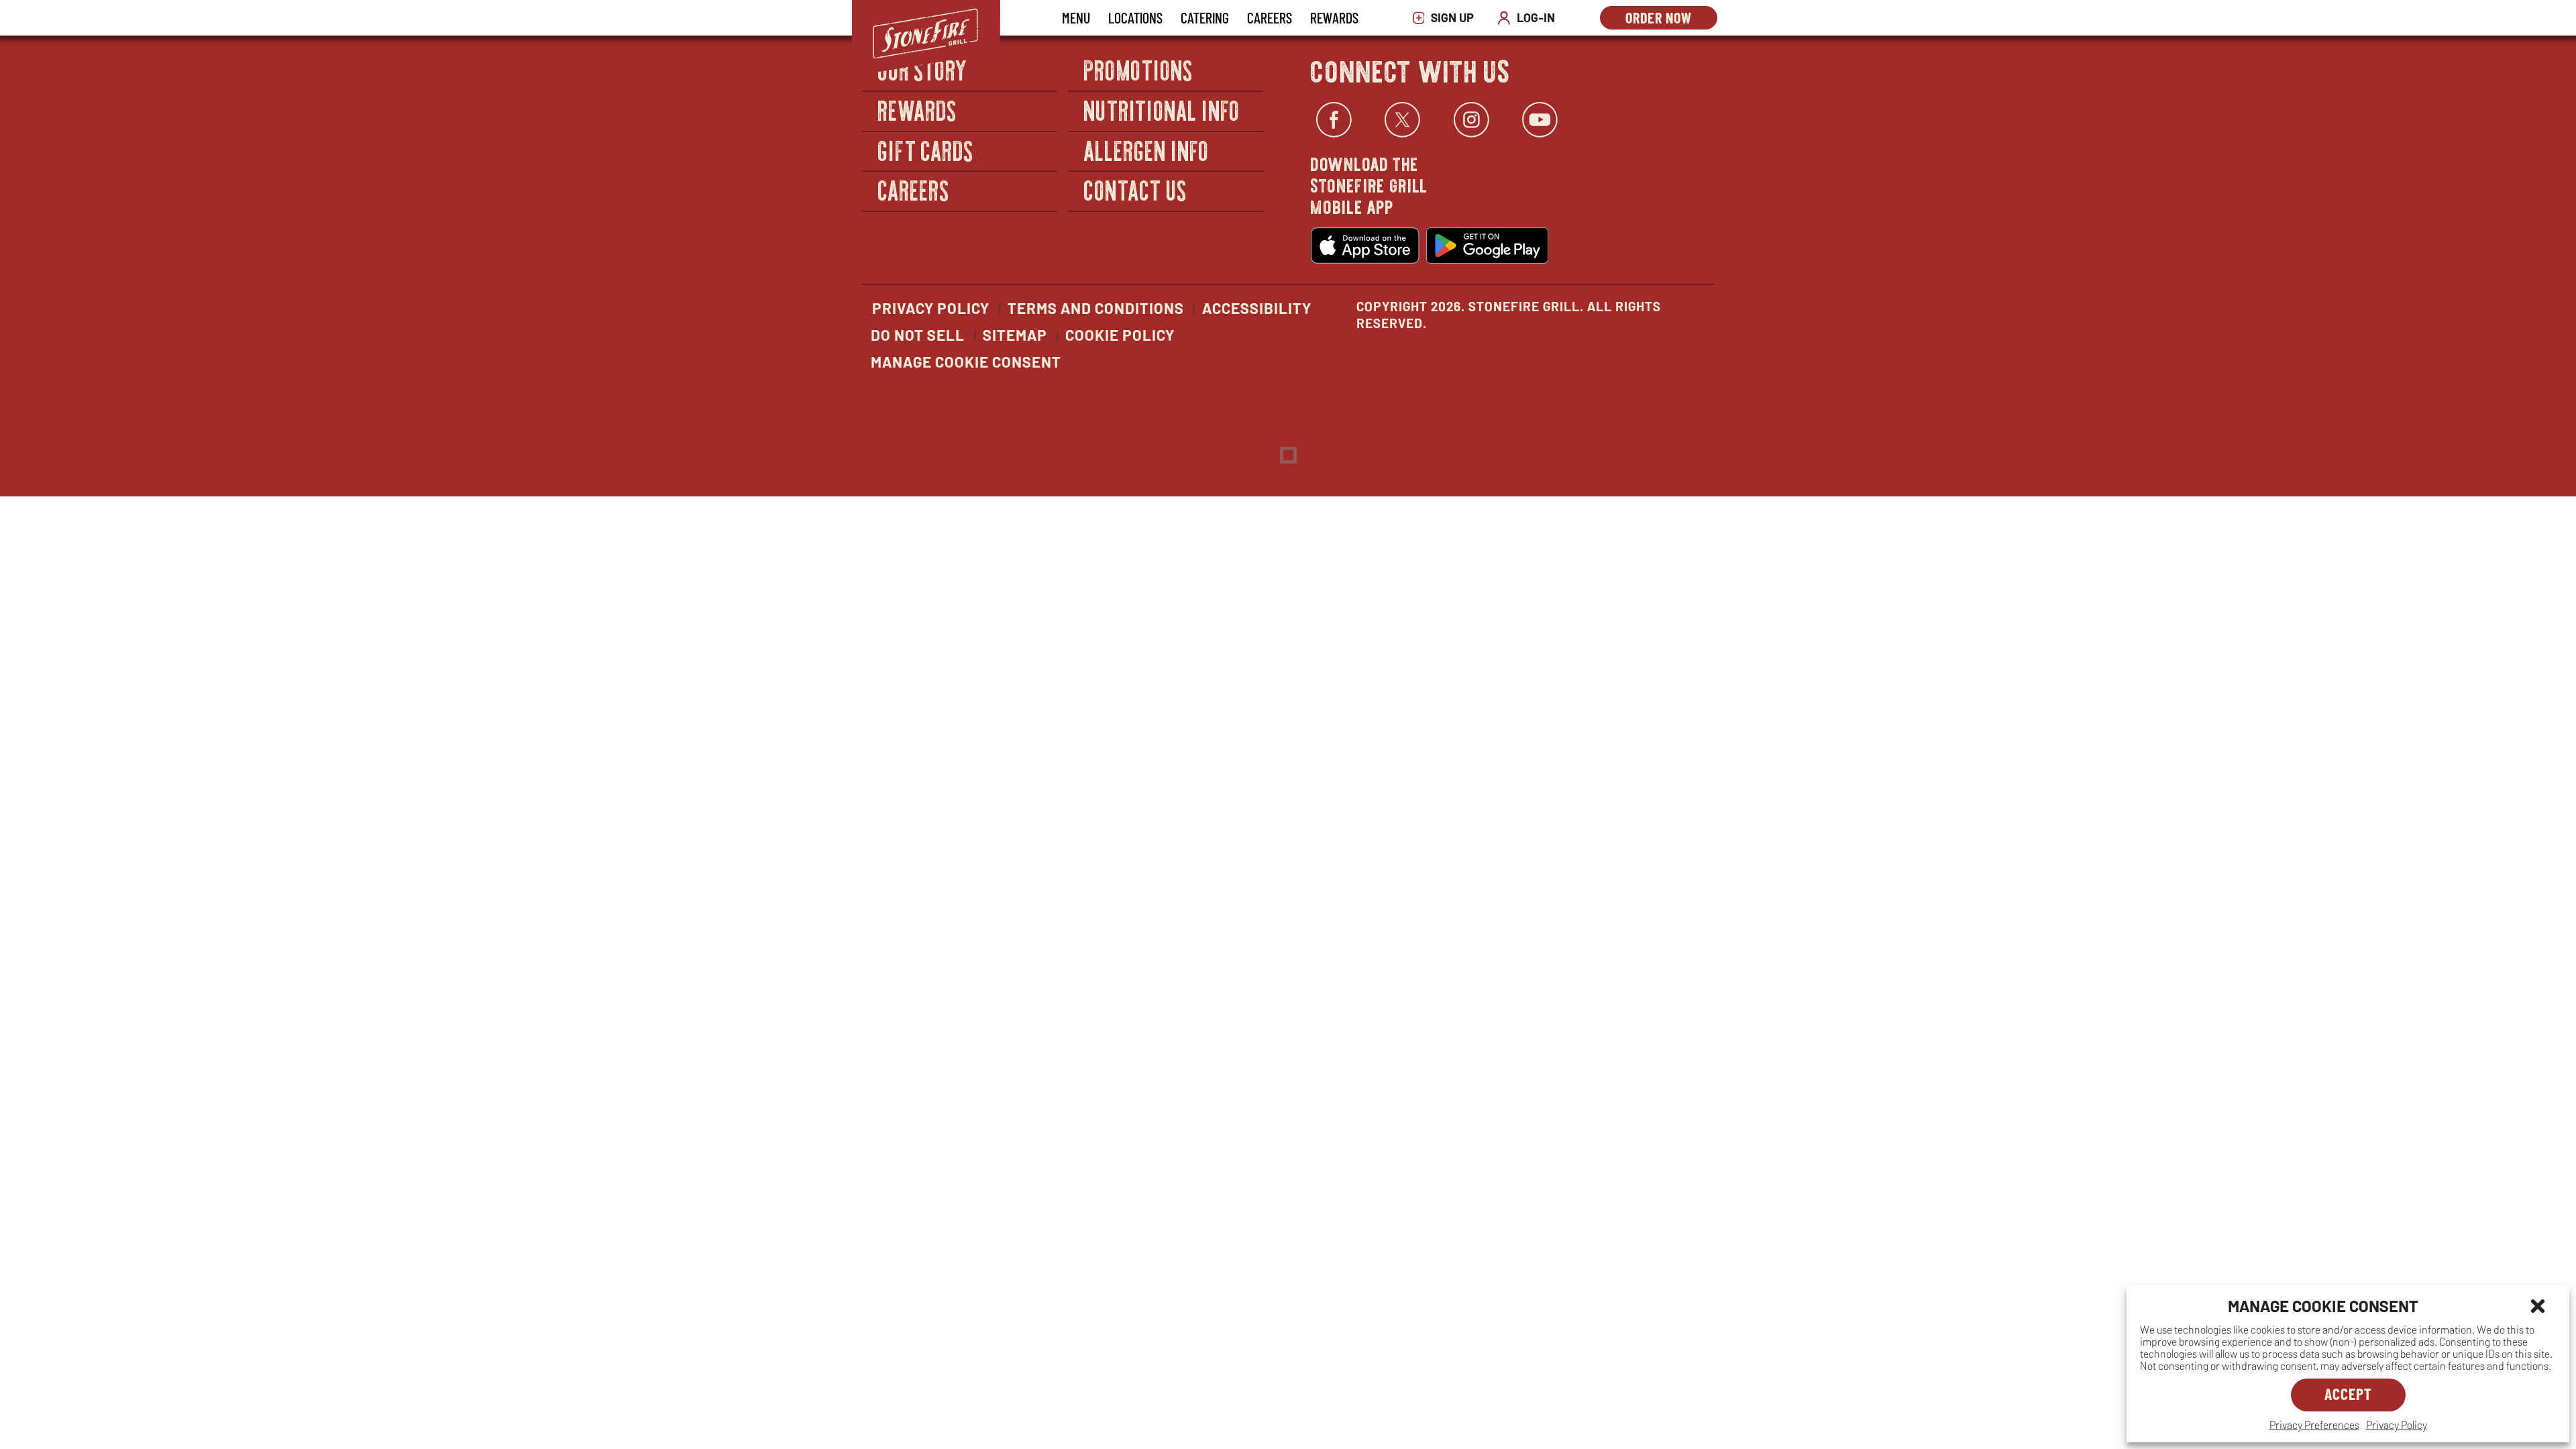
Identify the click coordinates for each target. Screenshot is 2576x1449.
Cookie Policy (1120, 335)
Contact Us (1135, 190)
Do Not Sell (918, 335)
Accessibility (1257, 308)
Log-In (1529, 18)
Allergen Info (1146, 150)
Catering (1205, 17)
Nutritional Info (1162, 110)
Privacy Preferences (2314, 1425)
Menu (1076, 17)
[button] (2538, 1306)
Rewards (1334, 17)
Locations (1135, 17)
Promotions (1139, 70)
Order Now (1671, 19)
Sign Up (1447, 18)
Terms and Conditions (1096, 308)
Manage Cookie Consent (966, 362)
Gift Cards (926, 150)
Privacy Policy (2397, 1425)
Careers (1270, 17)
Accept (2348, 1394)
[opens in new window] (1365, 246)
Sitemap (1015, 335)
